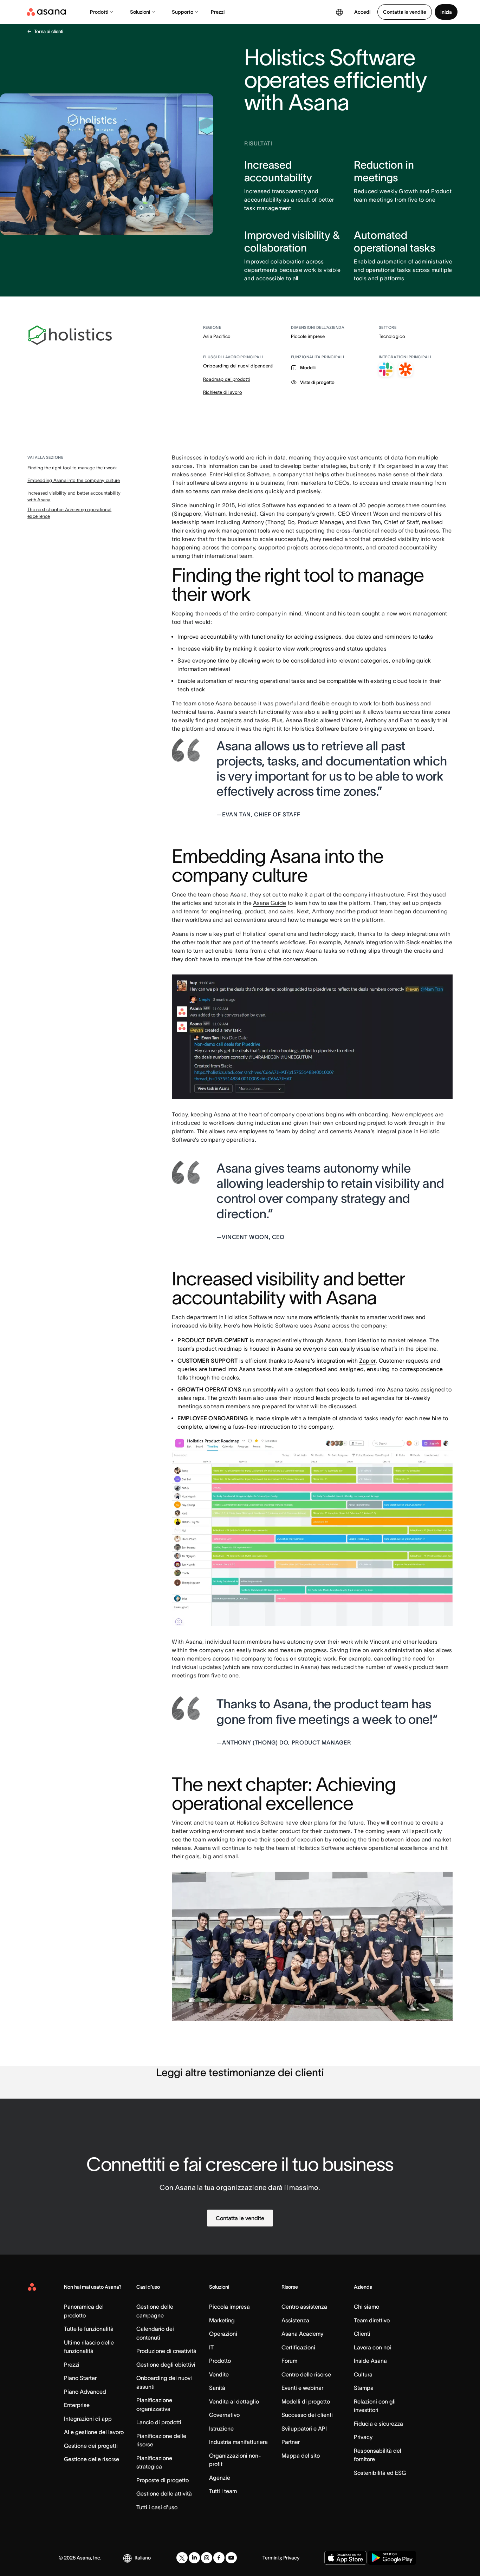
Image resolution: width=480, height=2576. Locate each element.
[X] (182, 2558)
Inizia (446, 12)
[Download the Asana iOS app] (345, 2558)
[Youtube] (231, 2558)
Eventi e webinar (302, 2388)
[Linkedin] (194, 2558)
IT (211, 2347)
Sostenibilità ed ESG (380, 2473)
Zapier (367, 1361)
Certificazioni (298, 2347)
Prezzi (218, 12)
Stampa (364, 2388)
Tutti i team (223, 2491)
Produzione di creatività (166, 2351)
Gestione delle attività (164, 2493)
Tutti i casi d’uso (157, 2507)
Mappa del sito (301, 2456)
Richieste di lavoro (223, 392)
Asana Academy (302, 2334)
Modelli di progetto (306, 2401)
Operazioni (223, 2334)
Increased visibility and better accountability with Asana (74, 497)
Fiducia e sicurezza (378, 2424)
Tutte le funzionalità (89, 2329)
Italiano (143, 2558)
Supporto (183, 12)
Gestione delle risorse (92, 2459)
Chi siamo (367, 2307)
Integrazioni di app (88, 2419)
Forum (289, 2361)
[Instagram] (207, 2558)
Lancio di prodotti (159, 2422)
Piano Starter (80, 2378)
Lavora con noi (372, 2347)
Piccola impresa (229, 2307)
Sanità (217, 2388)
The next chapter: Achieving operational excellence (69, 513)
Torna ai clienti (49, 31)
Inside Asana (370, 2361)
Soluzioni (140, 12)
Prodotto (220, 2361)
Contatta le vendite (405, 12)
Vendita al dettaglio (234, 2401)
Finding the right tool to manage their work (72, 468)
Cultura (363, 2374)
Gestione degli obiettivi (166, 2365)
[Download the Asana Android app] (392, 2558)
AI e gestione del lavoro (94, 2432)
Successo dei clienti (307, 2415)
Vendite (219, 2374)
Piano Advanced (85, 2392)
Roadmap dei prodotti (226, 379)
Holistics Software (247, 474)
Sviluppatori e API (304, 2428)
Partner (291, 2442)
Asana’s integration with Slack (382, 942)
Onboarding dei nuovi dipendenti (238, 366)
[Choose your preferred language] (339, 12)
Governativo (224, 2415)
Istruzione (221, 2428)
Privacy (363, 2437)
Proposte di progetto (163, 2480)
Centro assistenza (304, 2307)
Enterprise (77, 2405)
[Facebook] (219, 2558)
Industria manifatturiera (238, 2442)
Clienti (362, 2334)
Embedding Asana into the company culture (74, 480)
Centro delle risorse (306, 2374)
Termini (271, 2558)
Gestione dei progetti (91, 2446)
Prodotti (99, 12)
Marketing (222, 2320)
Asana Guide (270, 903)
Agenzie (220, 2478)
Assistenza (295, 2320)
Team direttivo (372, 2320)
